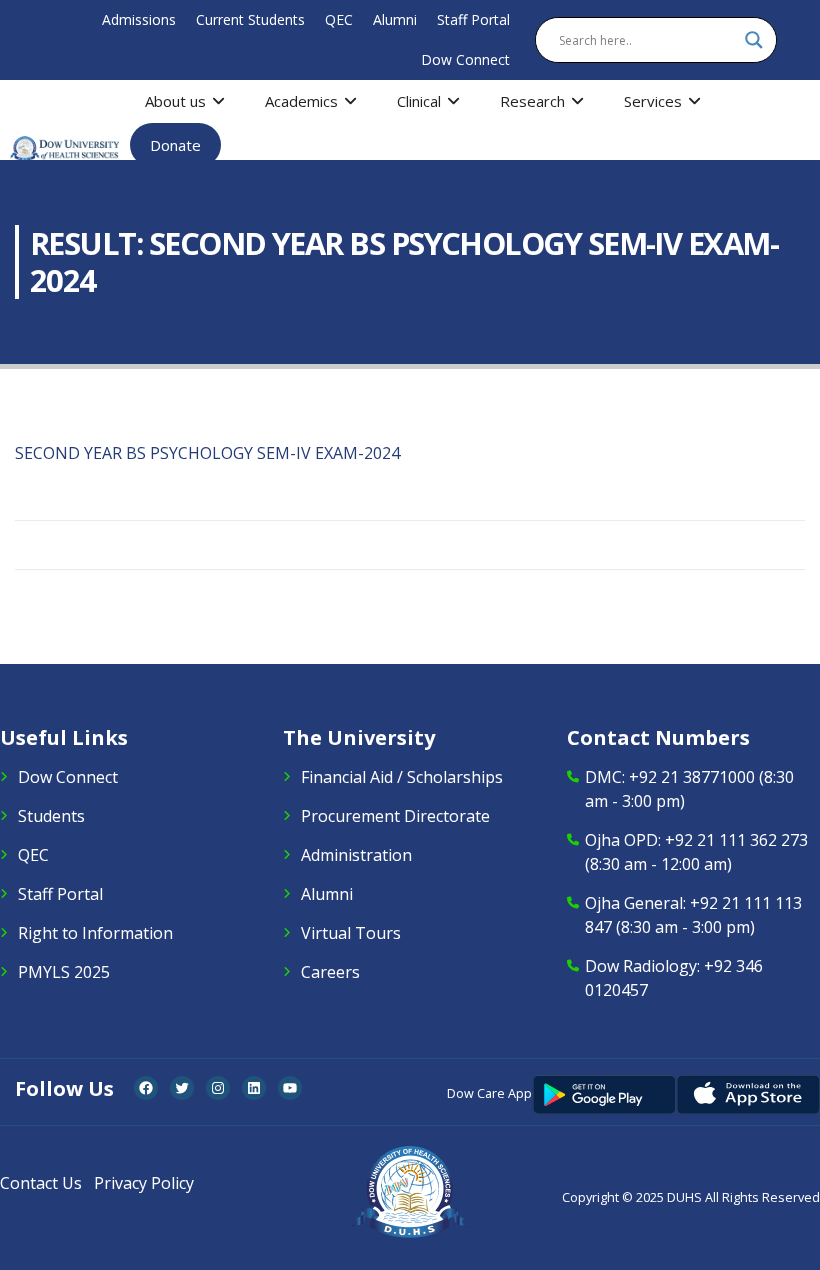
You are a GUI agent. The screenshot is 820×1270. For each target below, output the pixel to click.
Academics (301, 101)
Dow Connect (465, 59)
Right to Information (95, 933)
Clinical (419, 101)
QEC (339, 19)
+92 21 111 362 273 (736, 840)
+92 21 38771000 (692, 777)
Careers (330, 972)
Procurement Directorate (395, 816)
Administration (356, 855)
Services (653, 101)
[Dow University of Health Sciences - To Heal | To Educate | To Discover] (64, 148)
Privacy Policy (144, 1183)
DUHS (684, 1197)
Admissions (139, 19)
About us (175, 101)
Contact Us (41, 1183)
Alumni (395, 19)
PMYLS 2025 (64, 972)
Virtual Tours (351, 933)
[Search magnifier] (754, 40)
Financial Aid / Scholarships (402, 777)
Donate (175, 145)
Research (532, 101)
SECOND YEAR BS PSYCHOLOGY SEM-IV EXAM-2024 (207, 453)
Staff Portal (473, 19)
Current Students (250, 19)
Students (51, 816)
